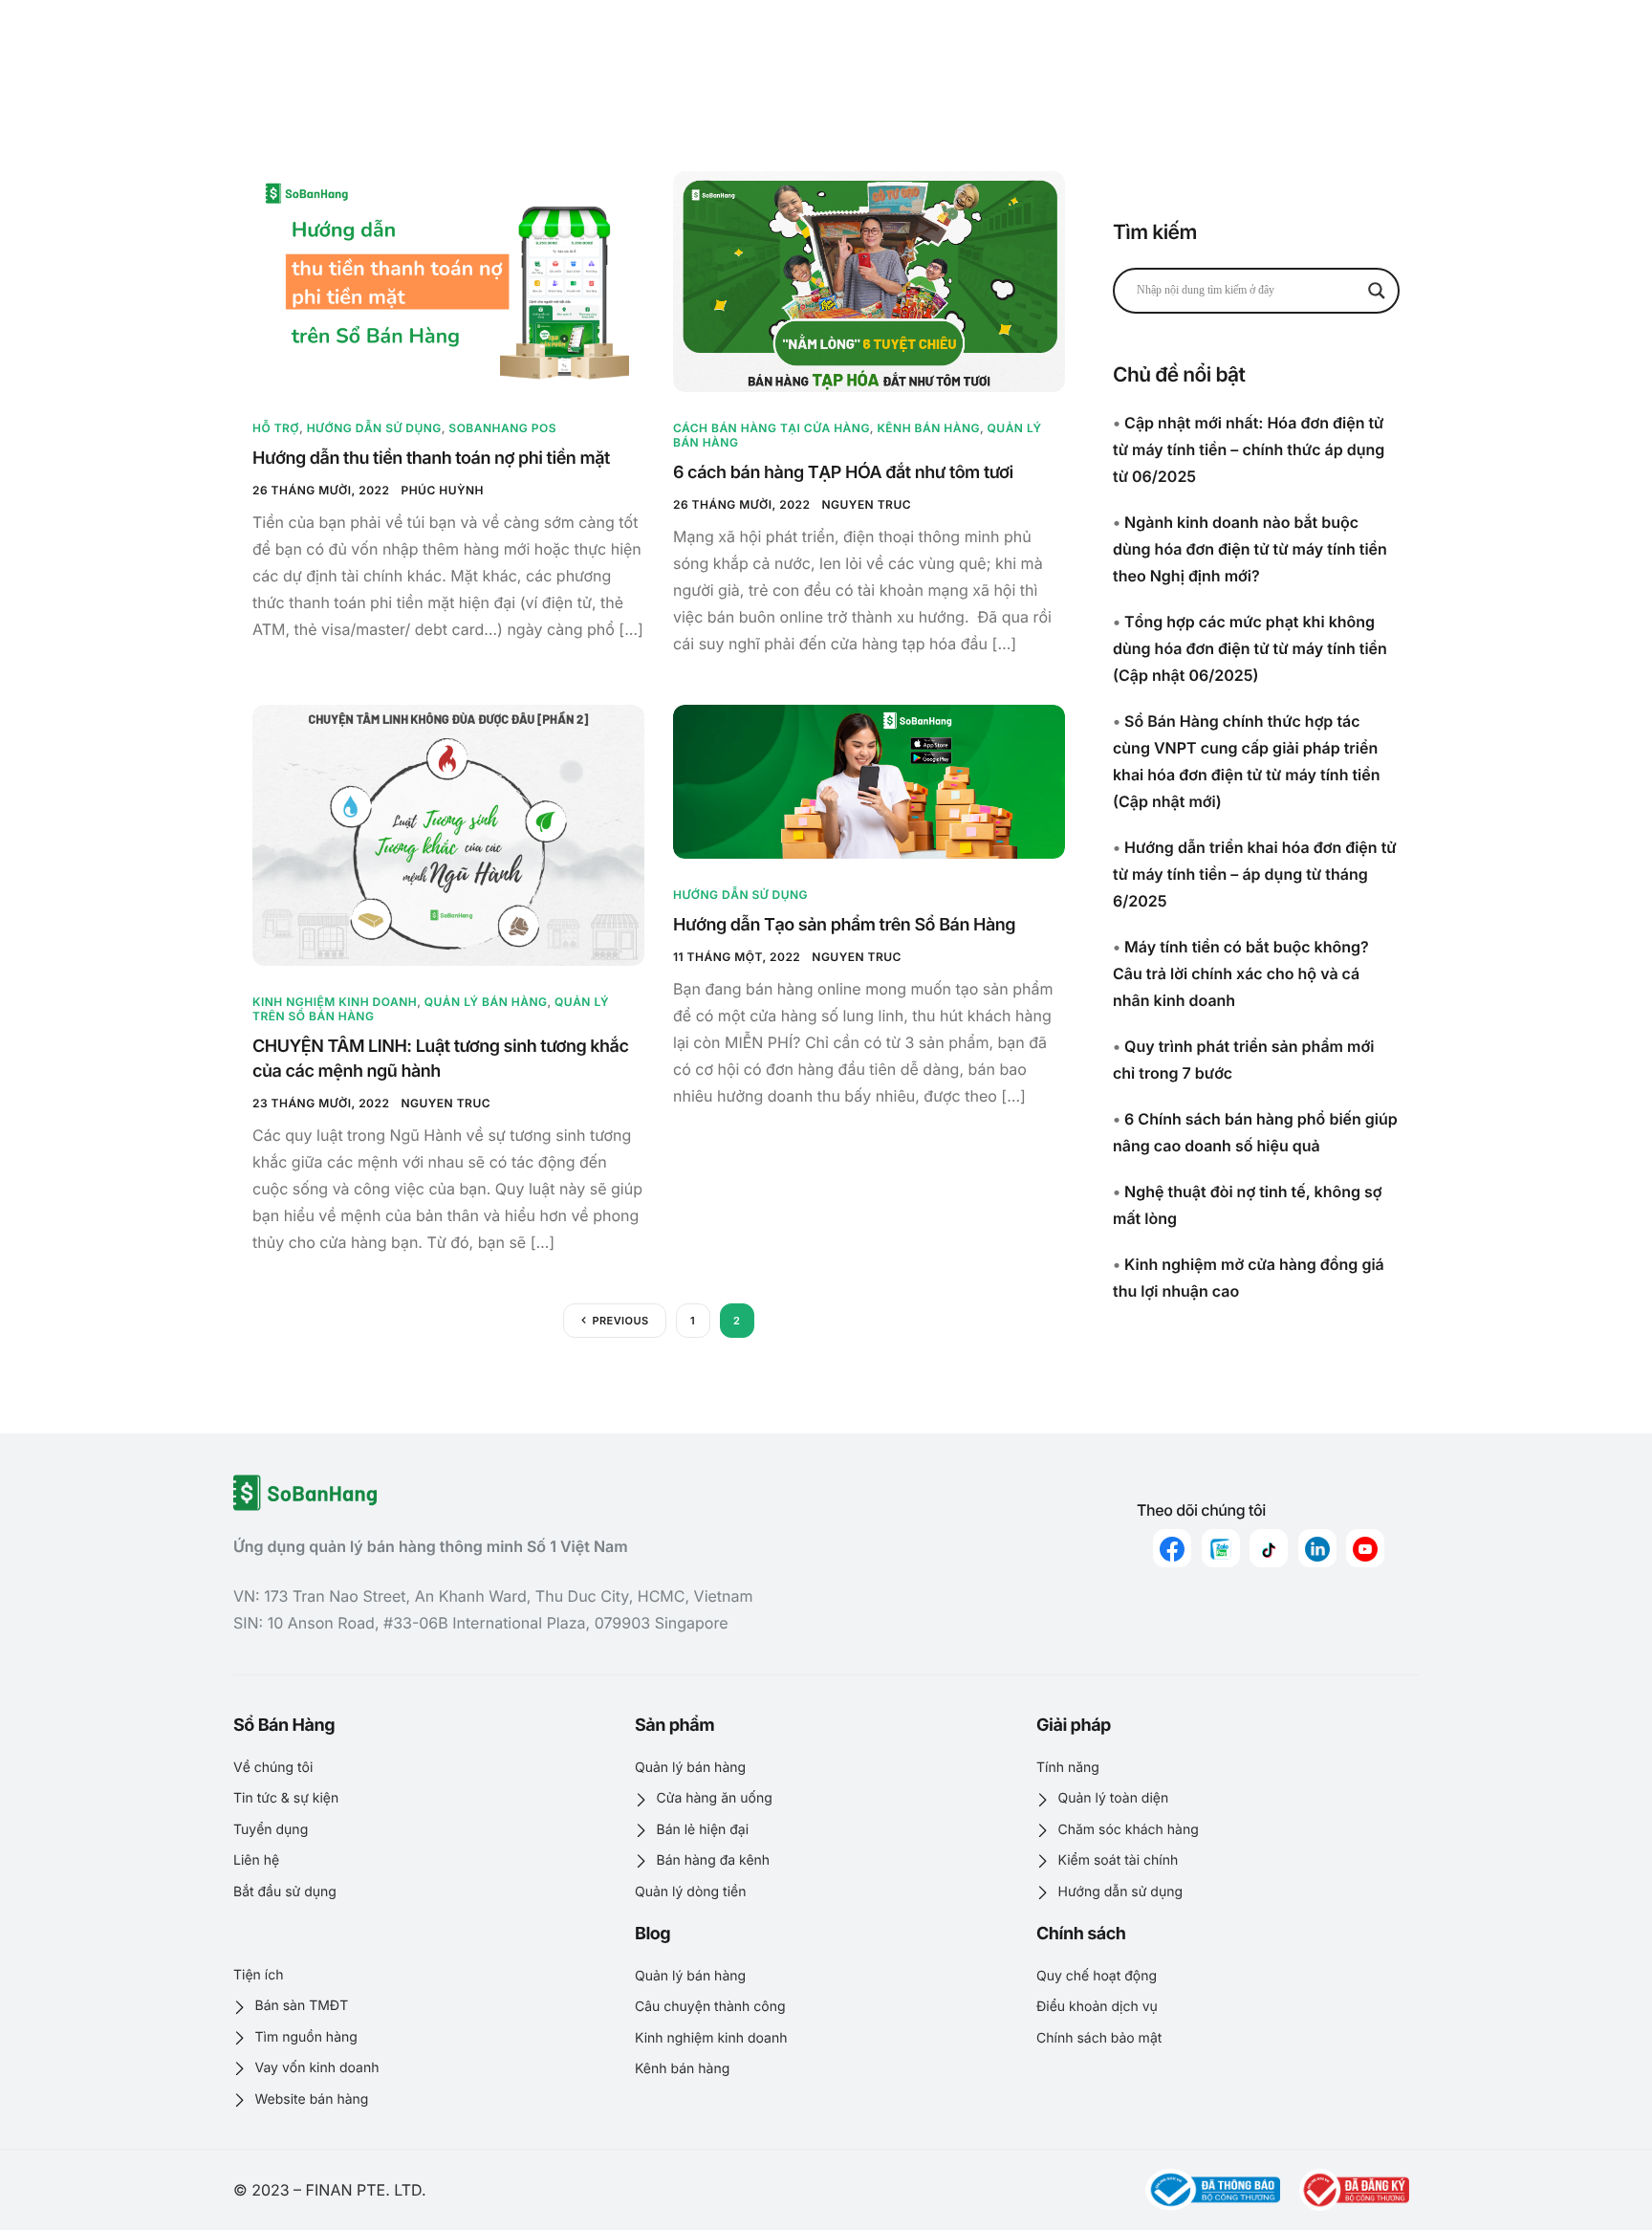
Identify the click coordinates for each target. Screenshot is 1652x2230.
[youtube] (1365, 1548)
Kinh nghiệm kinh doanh (335, 1002)
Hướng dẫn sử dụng (374, 428)
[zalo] (1221, 1548)
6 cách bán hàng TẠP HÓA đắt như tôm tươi (843, 473)
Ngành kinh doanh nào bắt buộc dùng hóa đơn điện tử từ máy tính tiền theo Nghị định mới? (1250, 549)
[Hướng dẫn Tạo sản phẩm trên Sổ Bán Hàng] (869, 781)
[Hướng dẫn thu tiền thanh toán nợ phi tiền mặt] (448, 281)
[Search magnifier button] (1377, 291)
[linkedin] (1317, 1548)
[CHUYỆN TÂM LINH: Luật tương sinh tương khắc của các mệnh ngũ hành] (448, 835)
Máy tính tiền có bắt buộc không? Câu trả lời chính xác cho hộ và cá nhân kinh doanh (1241, 973)
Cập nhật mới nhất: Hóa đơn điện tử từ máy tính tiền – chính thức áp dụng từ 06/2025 (1249, 449)
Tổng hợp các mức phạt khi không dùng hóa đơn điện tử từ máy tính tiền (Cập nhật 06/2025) (1250, 648)
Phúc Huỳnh (442, 490)
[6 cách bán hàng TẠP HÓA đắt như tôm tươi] (869, 281)
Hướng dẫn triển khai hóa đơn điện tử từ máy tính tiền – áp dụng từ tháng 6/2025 (1255, 874)
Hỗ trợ (276, 428)
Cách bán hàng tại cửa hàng (772, 428)
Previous (620, 1321)
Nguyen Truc (866, 504)
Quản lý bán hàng (486, 1002)
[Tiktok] (1269, 1548)
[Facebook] (1172, 1548)
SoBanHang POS (502, 428)
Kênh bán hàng (928, 428)
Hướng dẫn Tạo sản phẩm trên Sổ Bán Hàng (844, 925)
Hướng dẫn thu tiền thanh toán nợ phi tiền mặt (431, 459)
